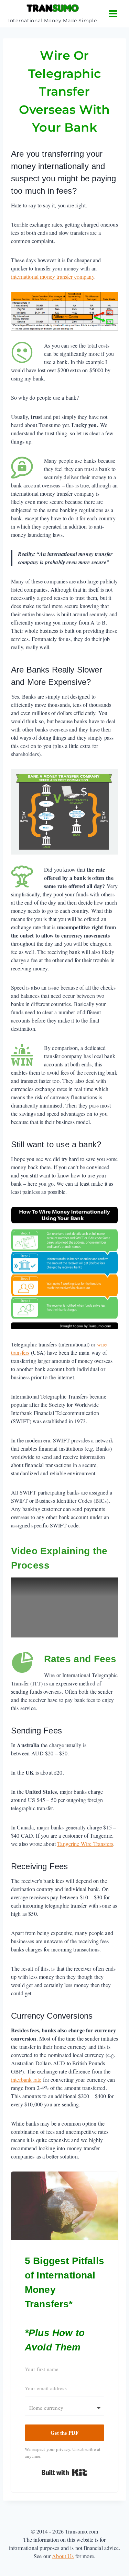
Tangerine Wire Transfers (85, 1844)
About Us (63, 2556)
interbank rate (26, 2079)
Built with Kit (64, 2472)
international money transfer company (53, 276)
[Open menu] (113, 14)
